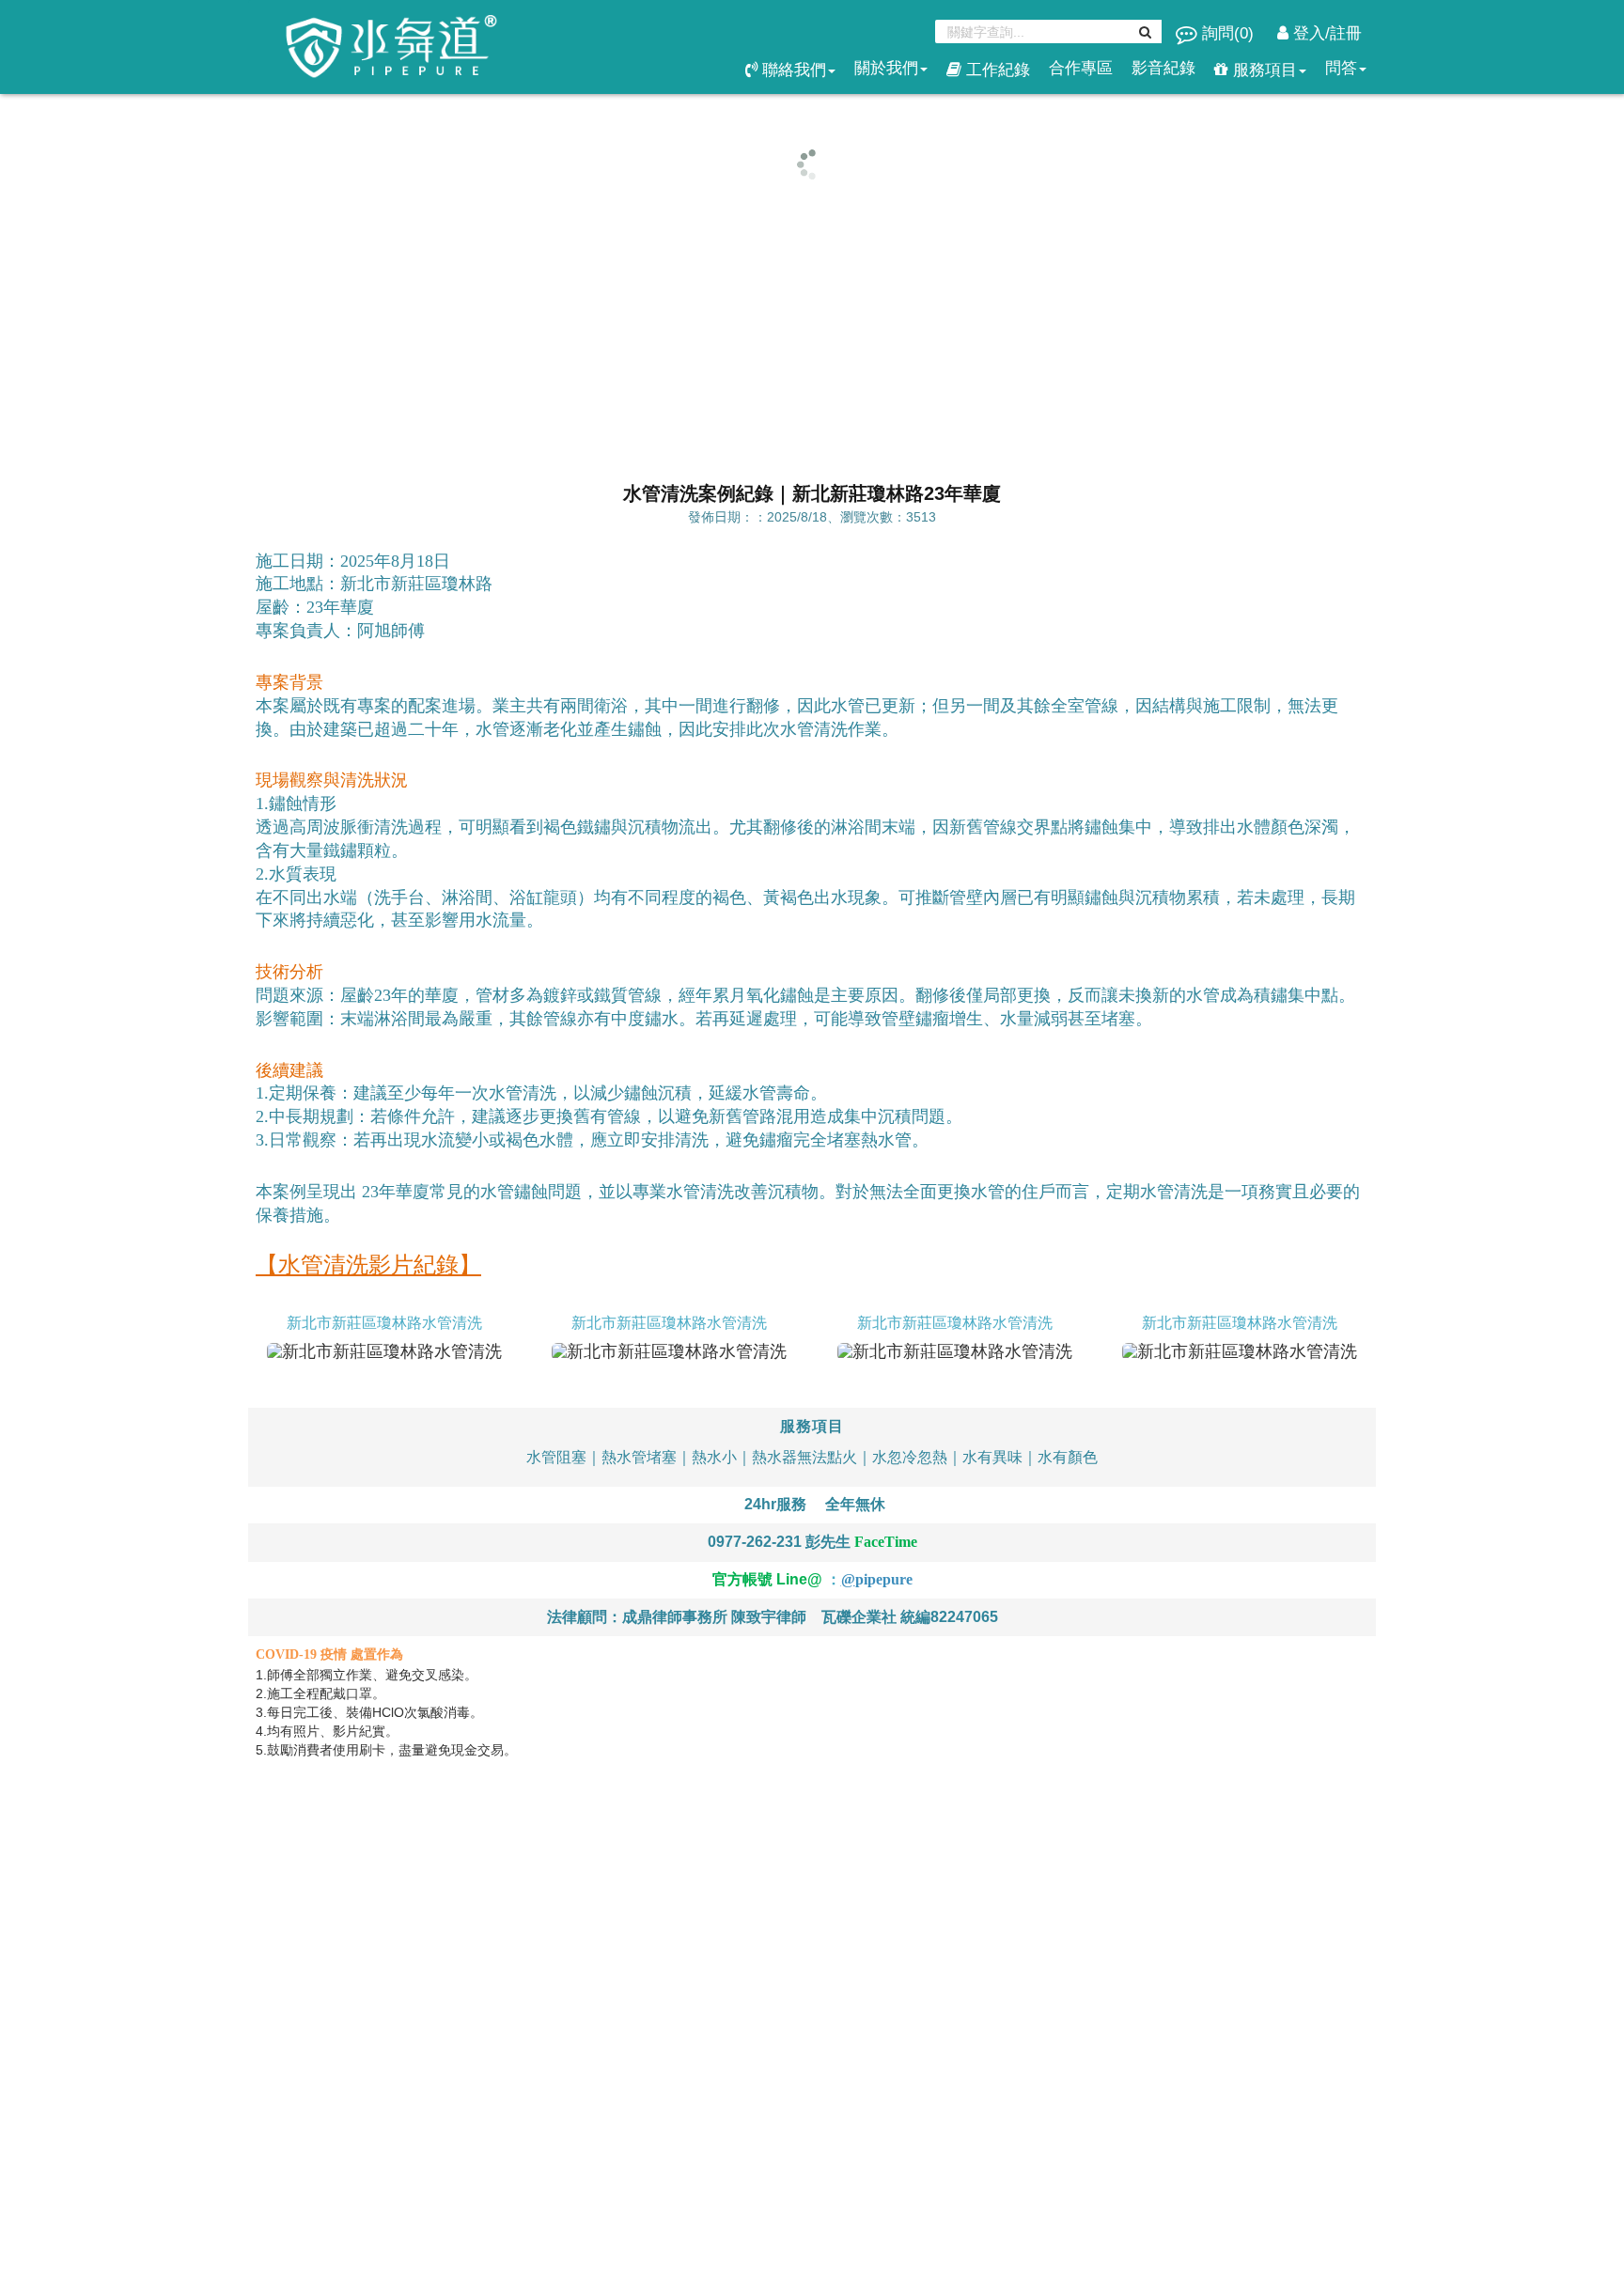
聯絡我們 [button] (792, 70)
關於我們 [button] (886, 68)
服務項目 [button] (1263, 70)
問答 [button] (1341, 68)
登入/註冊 (1325, 33)
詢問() (1228, 33)
